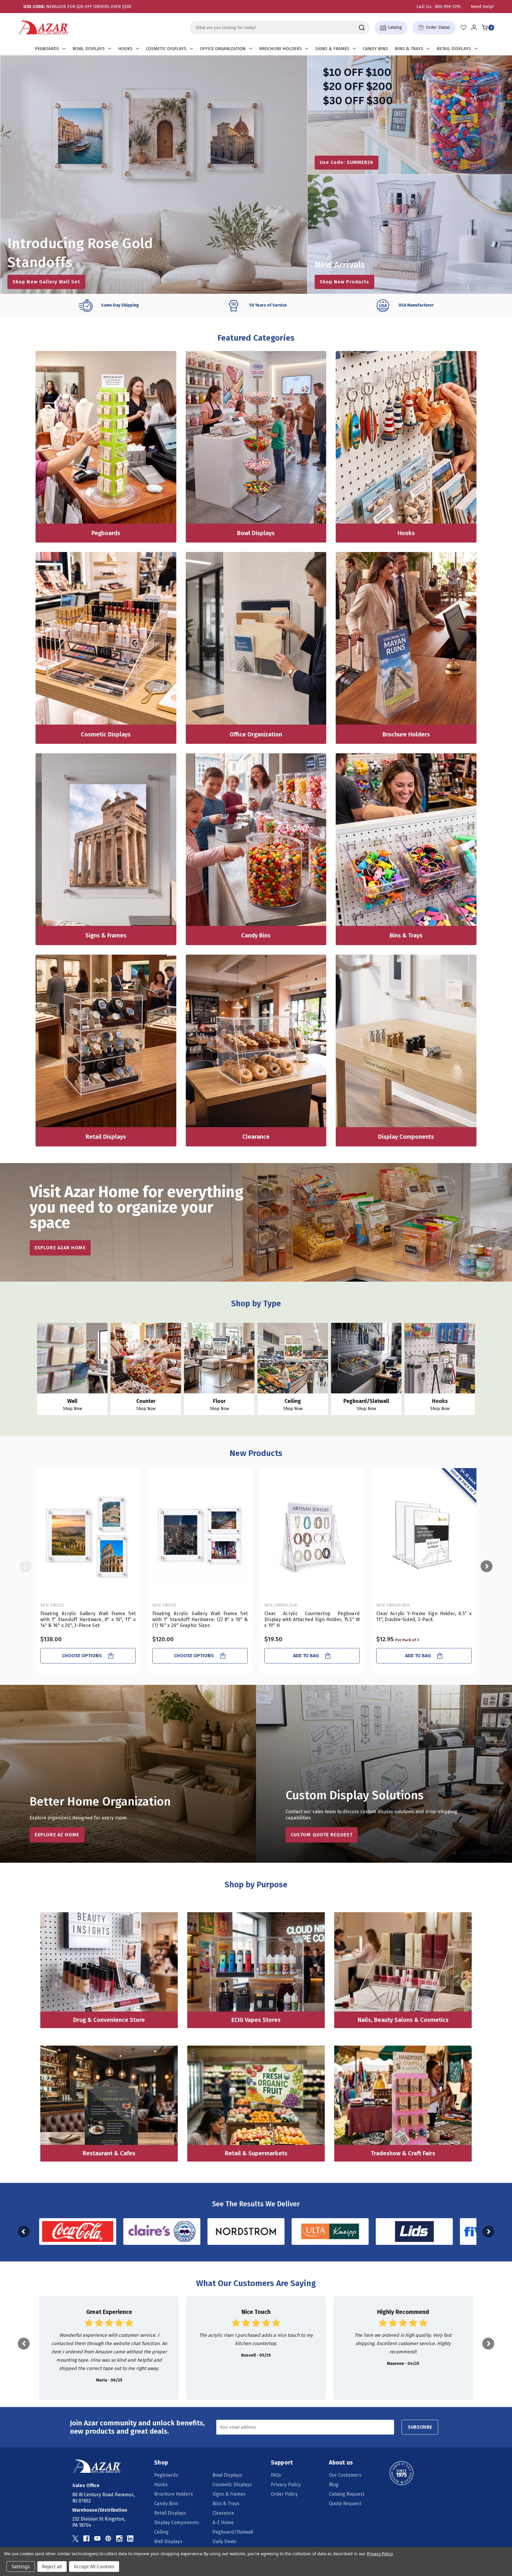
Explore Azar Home (60, 1248)
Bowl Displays (89, 49)
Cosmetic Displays (166, 49)
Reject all (52, 2567)
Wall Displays (168, 2541)
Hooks (125, 49)
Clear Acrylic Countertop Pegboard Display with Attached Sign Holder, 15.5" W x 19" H (312, 1619)
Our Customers (345, 2475)
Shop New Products (345, 282)
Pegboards (47, 49)
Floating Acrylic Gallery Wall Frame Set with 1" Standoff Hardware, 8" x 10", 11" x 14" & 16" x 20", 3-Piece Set (88, 1619)
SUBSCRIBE (420, 2427)
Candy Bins (375, 49)
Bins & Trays (409, 49)
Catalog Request (347, 2494)
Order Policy (284, 2494)
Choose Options (82, 1656)
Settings (21, 2567)
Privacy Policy (286, 2485)
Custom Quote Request (322, 1835)
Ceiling (161, 2532)
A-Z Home (223, 2522)
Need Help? (483, 7)
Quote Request (345, 2504)
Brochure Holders (280, 49)
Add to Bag (306, 1656)
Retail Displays (454, 49)
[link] (109, 2348)
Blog (334, 2485)
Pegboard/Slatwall (233, 2532)
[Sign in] (474, 28)
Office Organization (223, 49)
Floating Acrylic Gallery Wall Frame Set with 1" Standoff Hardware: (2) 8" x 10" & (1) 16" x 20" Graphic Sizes (200, 1619)
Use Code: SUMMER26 (347, 162)
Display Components (177, 2522)
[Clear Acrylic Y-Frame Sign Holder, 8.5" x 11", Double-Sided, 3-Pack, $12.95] (424, 1536)
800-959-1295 (448, 7)
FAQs (276, 2475)
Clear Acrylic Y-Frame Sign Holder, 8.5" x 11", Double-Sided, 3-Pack (424, 1616)
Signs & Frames (332, 49)
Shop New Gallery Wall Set (46, 282)
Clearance (223, 2513)
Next (487, 1566)
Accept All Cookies (94, 2567)
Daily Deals (224, 2541)
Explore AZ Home (57, 1835)
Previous (25, 1566)
